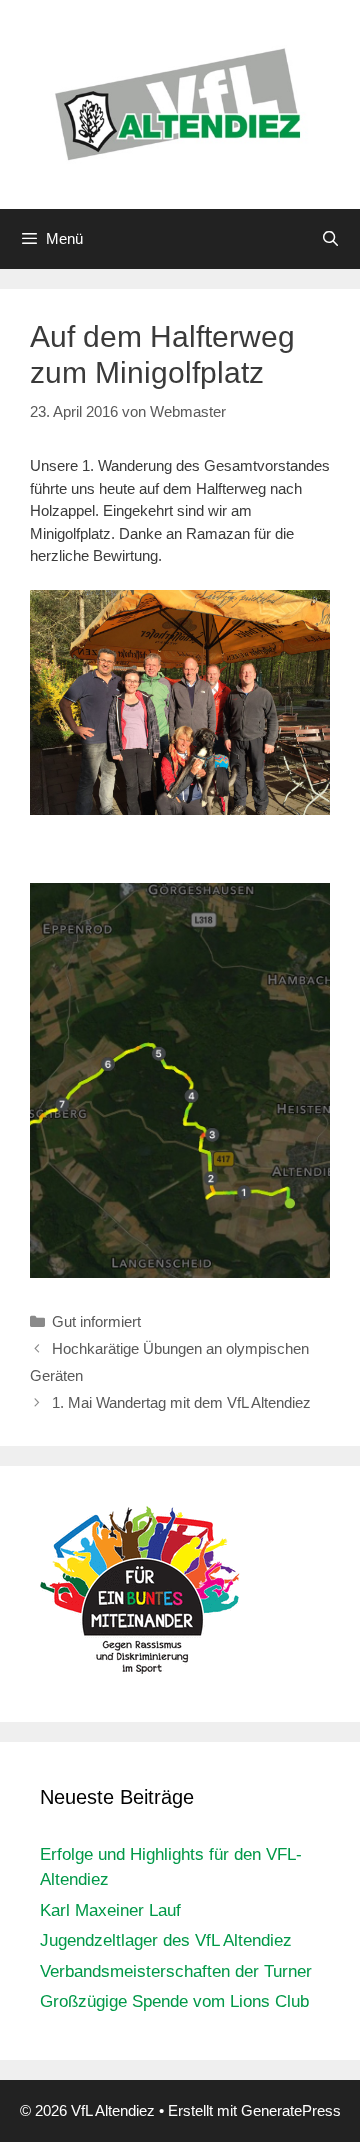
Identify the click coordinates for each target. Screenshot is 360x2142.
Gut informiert (96, 1321)
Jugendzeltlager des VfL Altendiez (166, 1940)
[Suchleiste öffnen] (330, 239)
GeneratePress (291, 2110)
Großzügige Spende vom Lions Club (174, 2001)
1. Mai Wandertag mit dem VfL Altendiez (181, 1402)
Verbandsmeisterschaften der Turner (176, 1971)
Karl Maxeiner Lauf (110, 1910)
